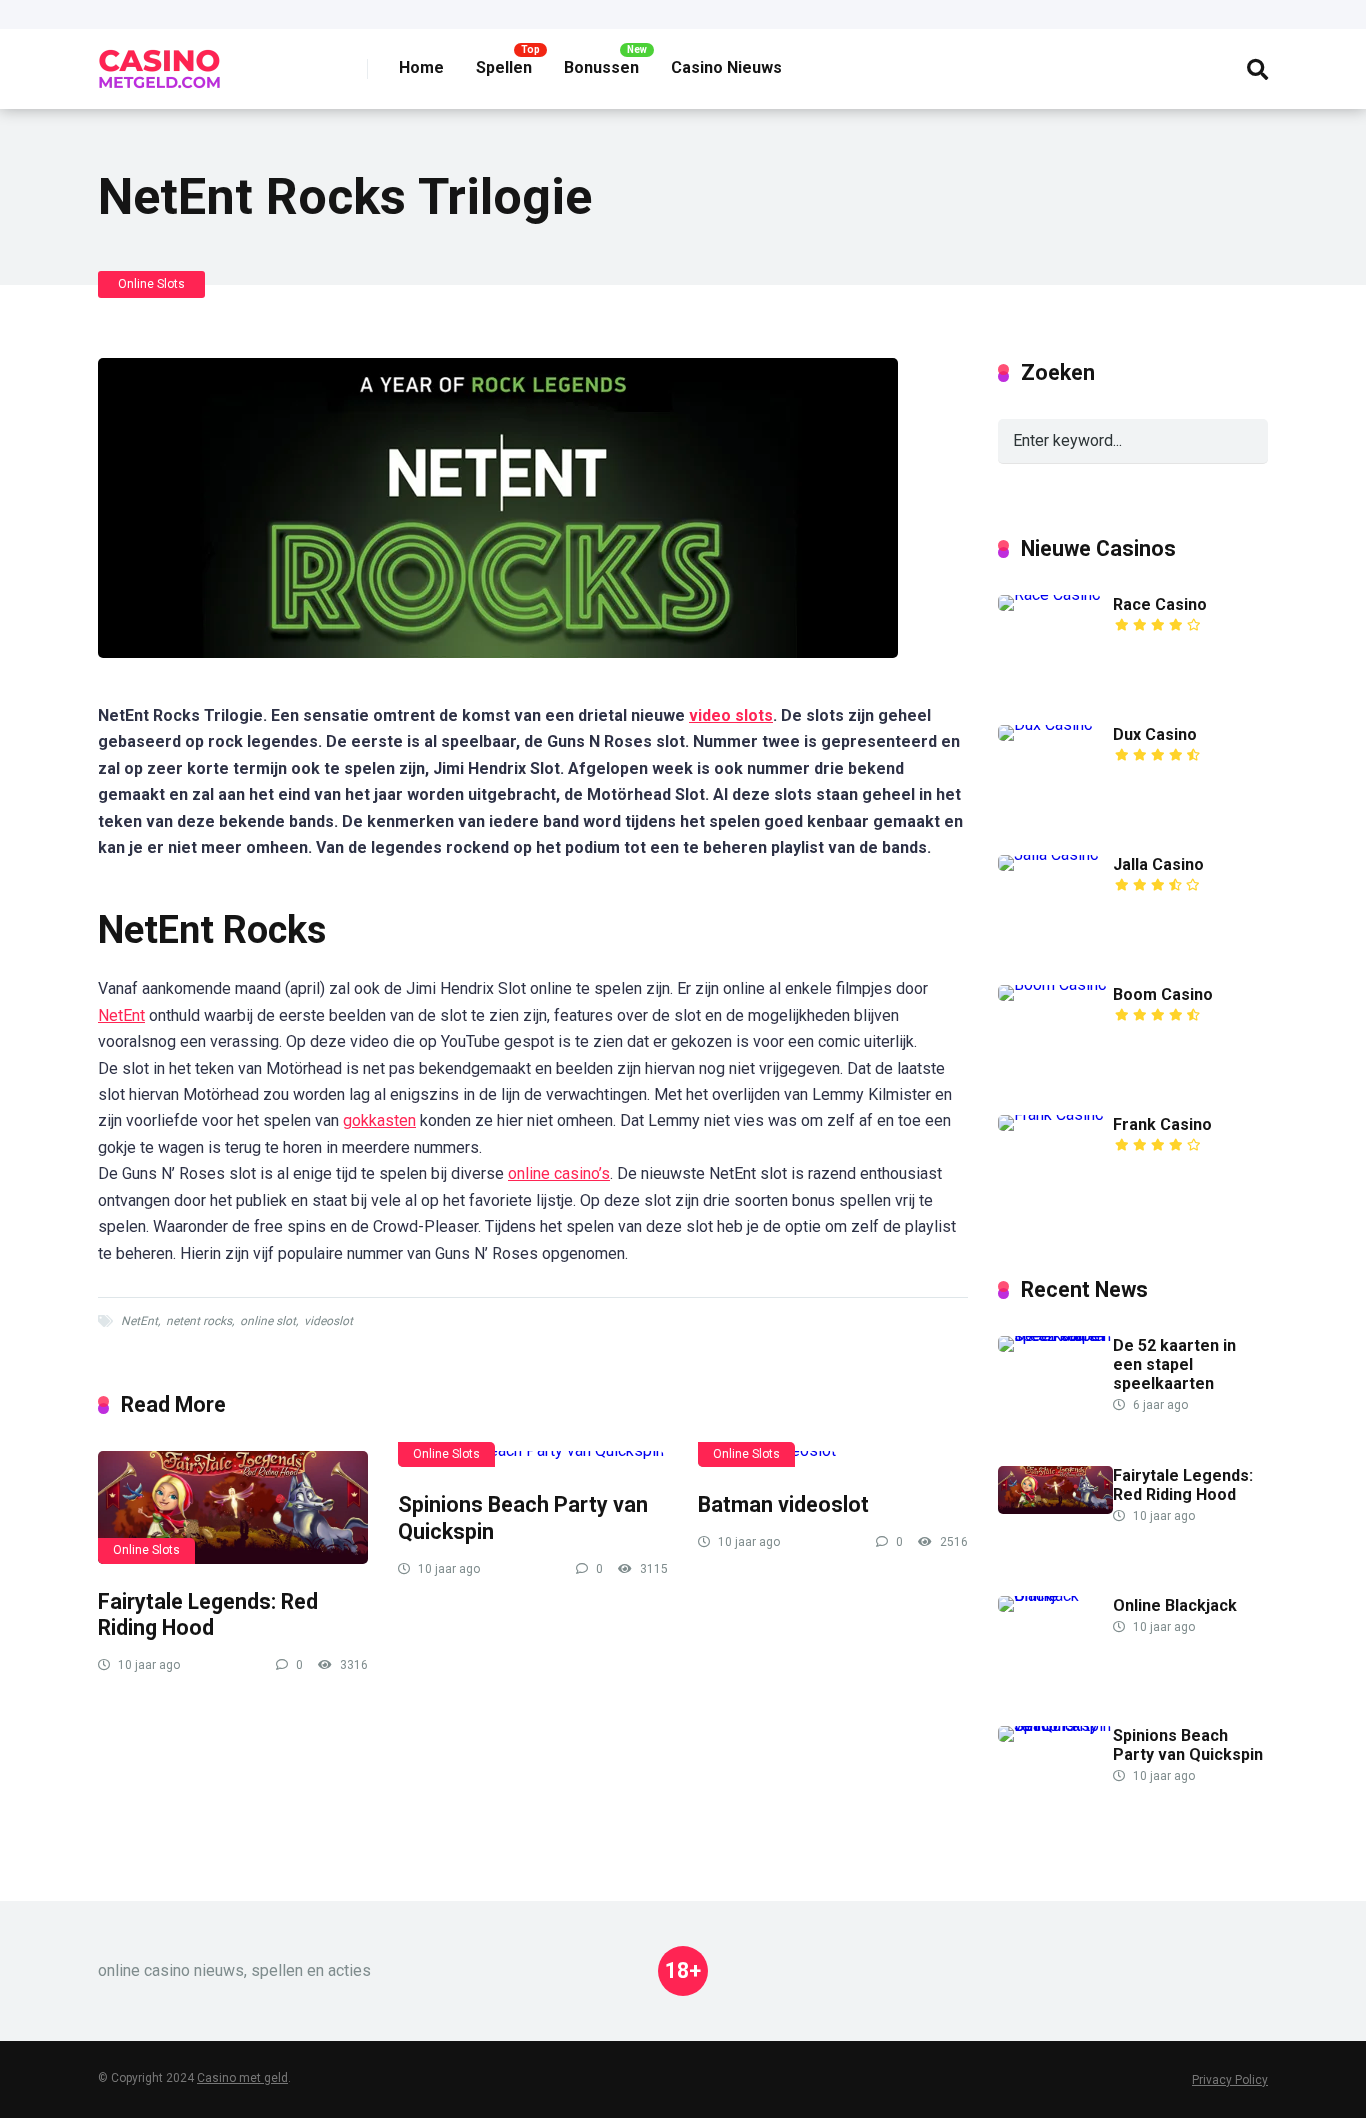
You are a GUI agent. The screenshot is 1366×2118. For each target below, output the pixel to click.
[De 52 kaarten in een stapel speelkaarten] (1055, 1335)
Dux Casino (1155, 734)
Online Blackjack (1175, 1605)
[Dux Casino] (1045, 724)
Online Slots (151, 284)
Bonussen (601, 67)
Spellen (504, 67)
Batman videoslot (783, 1504)
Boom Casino (1163, 994)
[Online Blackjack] (1055, 1595)
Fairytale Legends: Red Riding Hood (208, 1615)
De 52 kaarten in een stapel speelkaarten (1174, 1364)
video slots (731, 715)
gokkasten (379, 1120)
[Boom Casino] (1052, 984)
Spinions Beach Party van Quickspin (1188, 1745)
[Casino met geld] (159, 61)
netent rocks (199, 1321)
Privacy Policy (1230, 2080)
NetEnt (121, 1015)
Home (421, 67)
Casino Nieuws (726, 67)
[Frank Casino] (1051, 1114)
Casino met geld (242, 2078)
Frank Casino (1162, 1124)
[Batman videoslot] (833, 1459)
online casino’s (559, 1173)
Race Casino (1160, 604)
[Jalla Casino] (1048, 854)
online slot (268, 1321)
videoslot (328, 1321)
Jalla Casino (1158, 864)
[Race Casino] (1049, 594)
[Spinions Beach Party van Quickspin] (533, 1459)
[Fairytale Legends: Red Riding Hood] (233, 1507)
